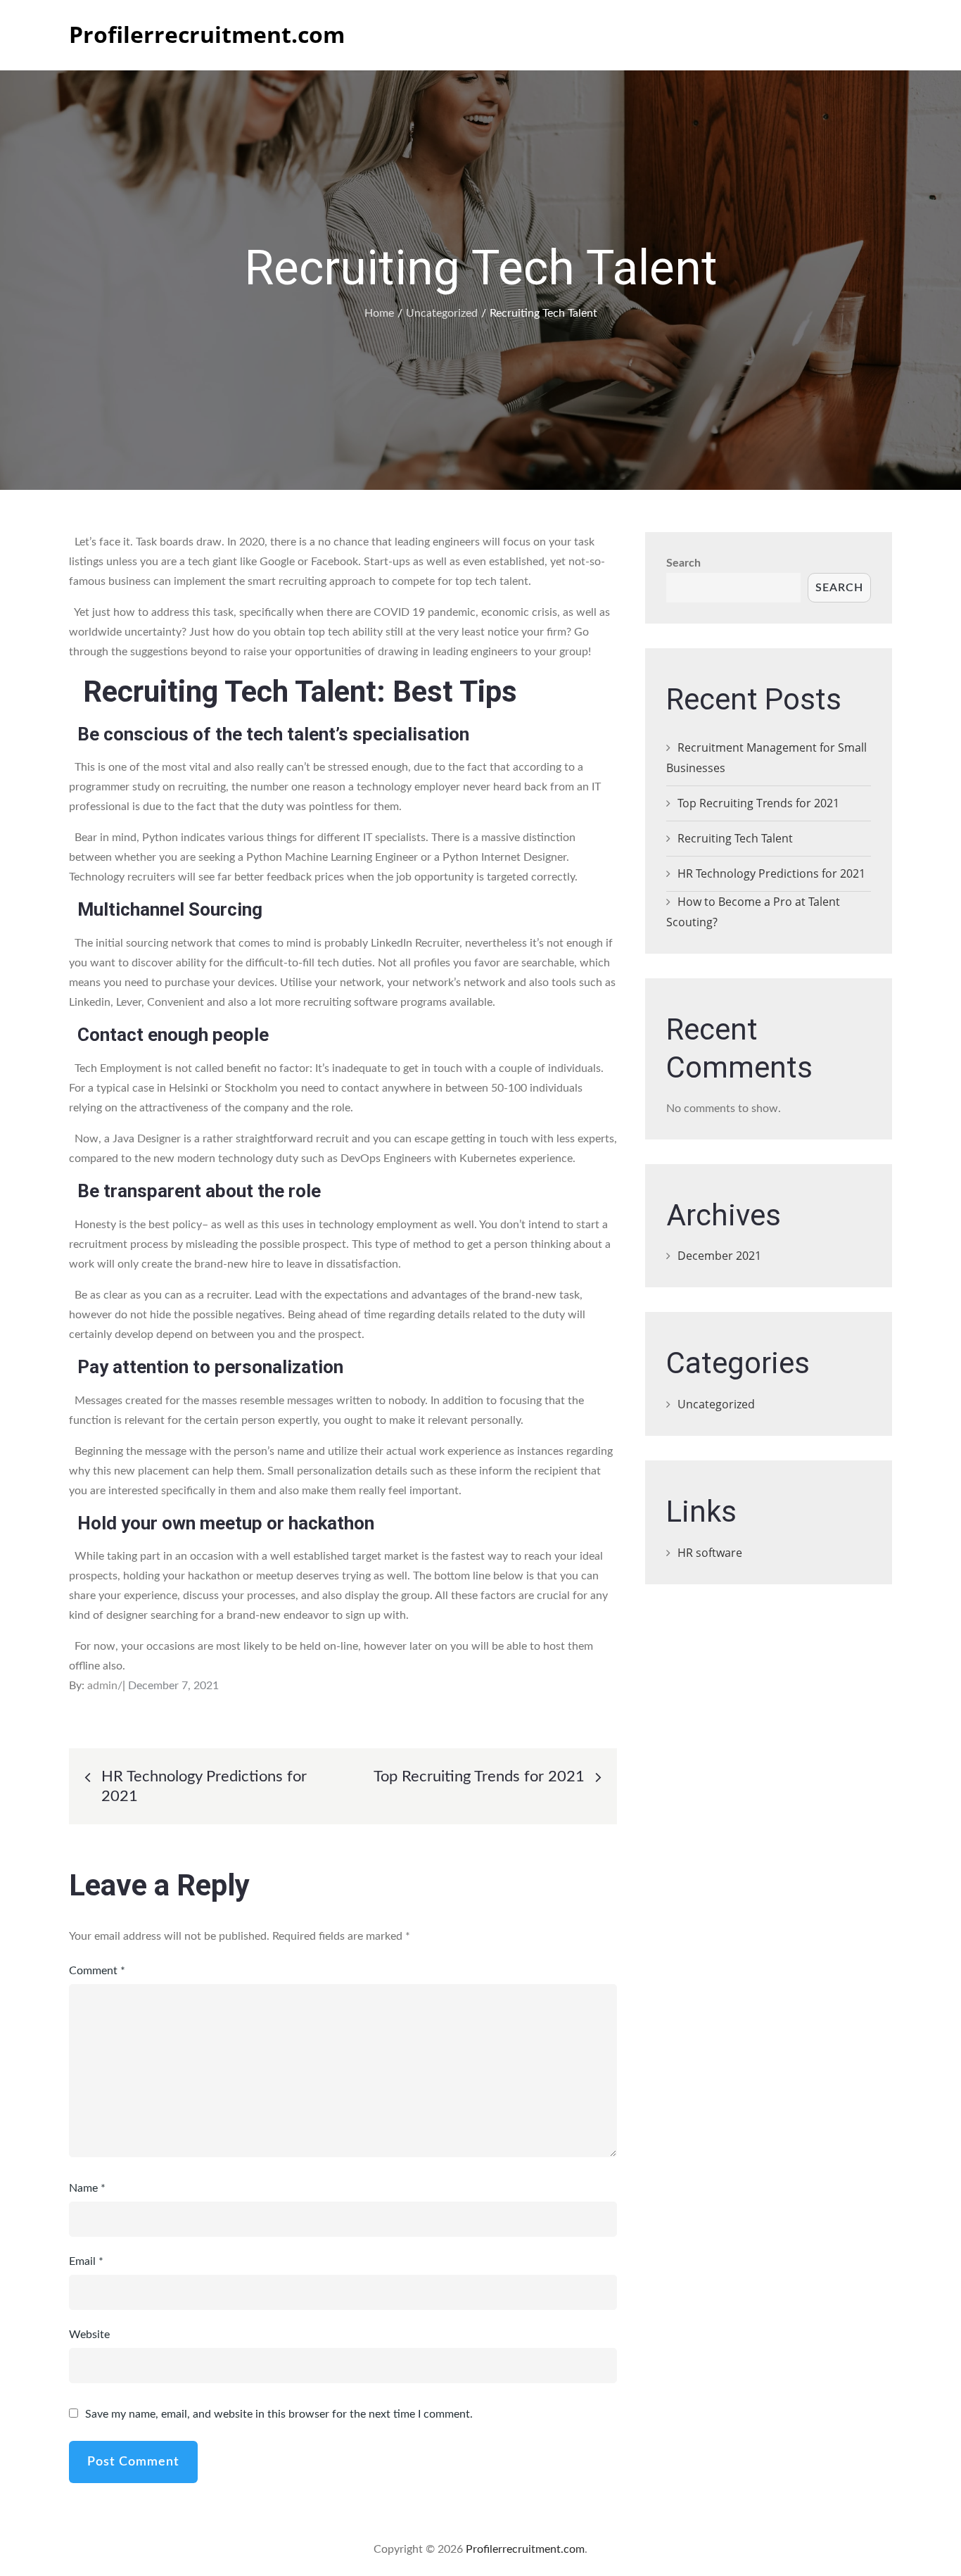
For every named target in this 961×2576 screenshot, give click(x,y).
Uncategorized (716, 1404)
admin (102, 1686)
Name (87, 2188)
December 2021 (719, 1256)
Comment (97, 1971)
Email (86, 2261)
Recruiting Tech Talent (735, 838)
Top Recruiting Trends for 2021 (758, 803)
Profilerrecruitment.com (207, 34)
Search (683, 563)
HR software (710, 1553)
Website (89, 2335)
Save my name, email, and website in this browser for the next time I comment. (279, 2414)
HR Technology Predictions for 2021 (771, 873)
